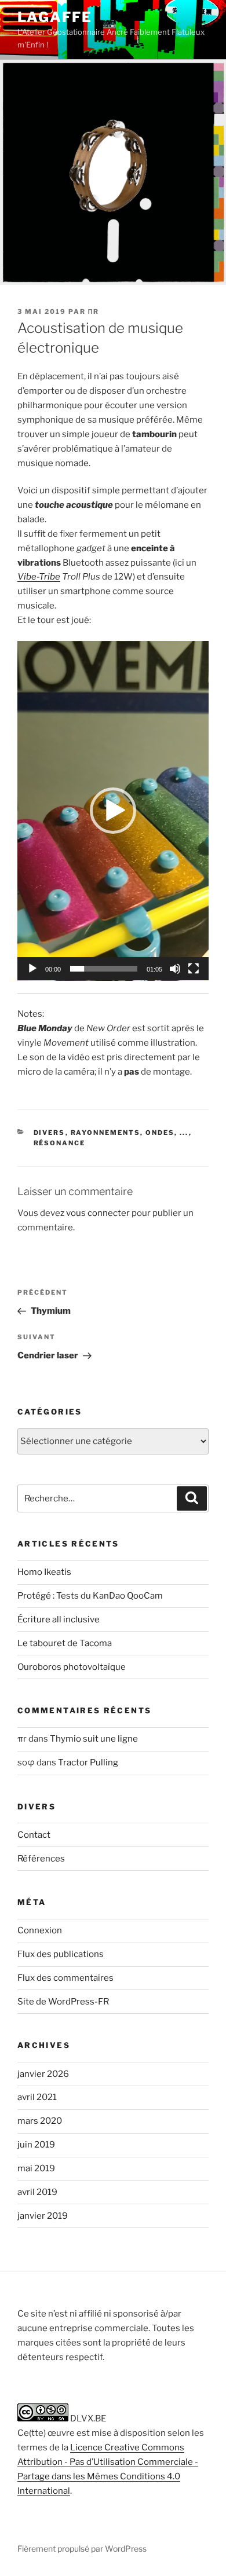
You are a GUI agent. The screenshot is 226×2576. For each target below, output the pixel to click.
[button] (113, 811)
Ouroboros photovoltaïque (72, 1667)
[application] (113, 811)
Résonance (60, 1143)
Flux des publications (61, 1954)
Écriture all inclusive (59, 1619)
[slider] (104, 969)
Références (41, 1859)
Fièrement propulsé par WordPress (82, 2548)
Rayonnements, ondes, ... (130, 1133)
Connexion (40, 1930)
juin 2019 (36, 2145)
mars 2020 (40, 2121)
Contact (34, 1835)
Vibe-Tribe (39, 577)
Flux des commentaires (65, 1978)
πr (94, 312)
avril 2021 (37, 2097)
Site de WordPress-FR (63, 2002)
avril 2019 (37, 2192)
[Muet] (175, 969)
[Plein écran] (194, 969)
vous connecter (98, 1213)
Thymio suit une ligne (94, 1739)
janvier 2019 (43, 2216)
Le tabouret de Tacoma (65, 1643)
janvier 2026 (43, 2074)
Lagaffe (54, 17)
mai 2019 (36, 2168)
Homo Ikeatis (44, 1572)
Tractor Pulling (88, 1762)
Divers (50, 1133)
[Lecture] (32, 969)
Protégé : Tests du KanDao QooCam (90, 1596)
